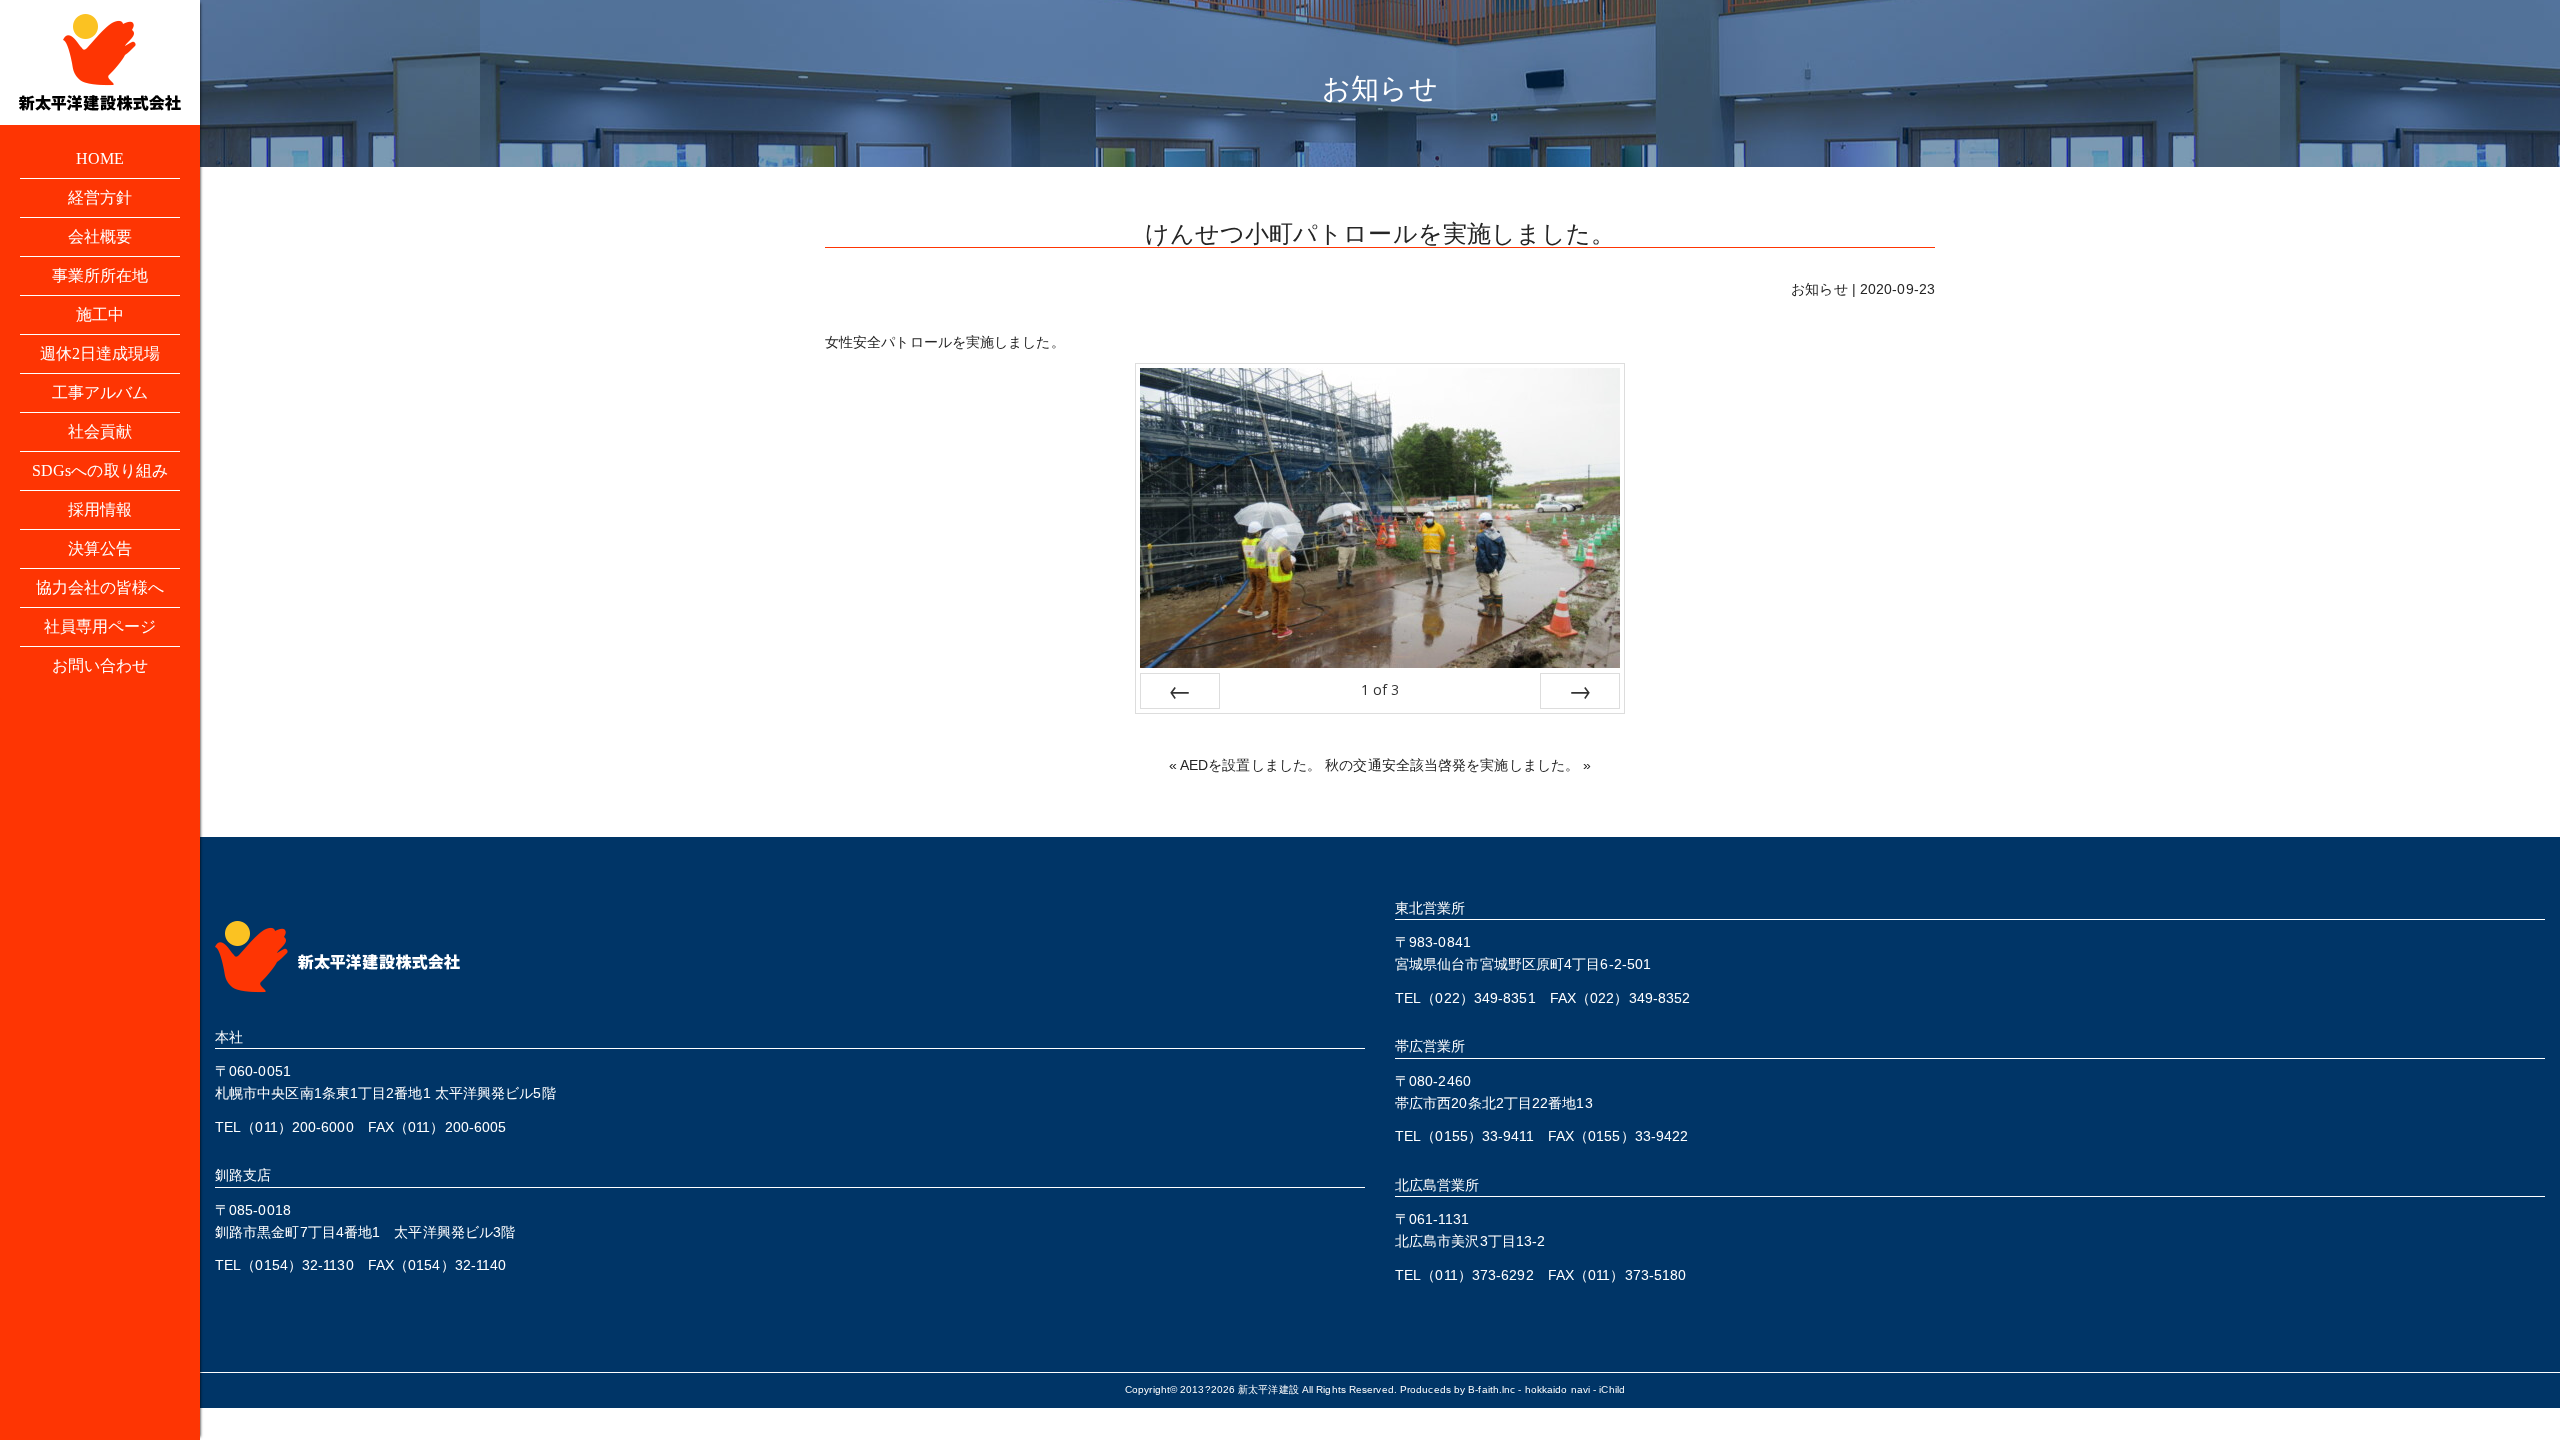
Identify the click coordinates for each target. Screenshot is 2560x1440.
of (1380, 689)
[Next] (1580, 691)
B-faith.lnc (1491, 1389)
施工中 (100, 314)
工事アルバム (100, 392)
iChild (1612, 1389)
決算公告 (100, 548)
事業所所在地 (100, 275)
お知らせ (1819, 289)
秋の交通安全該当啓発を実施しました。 (1452, 765)
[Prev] (1180, 691)
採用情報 (100, 509)
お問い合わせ (100, 665)
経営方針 (100, 197)
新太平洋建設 (1268, 1389)
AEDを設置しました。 (1250, 765)
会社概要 (100, 236)
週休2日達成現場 (100, 353)
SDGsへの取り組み (100, 470)
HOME (100, 158)
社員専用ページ (100, 626)
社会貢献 (100, 431)
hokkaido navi (1557, 1389)
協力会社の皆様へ (100, 587)
